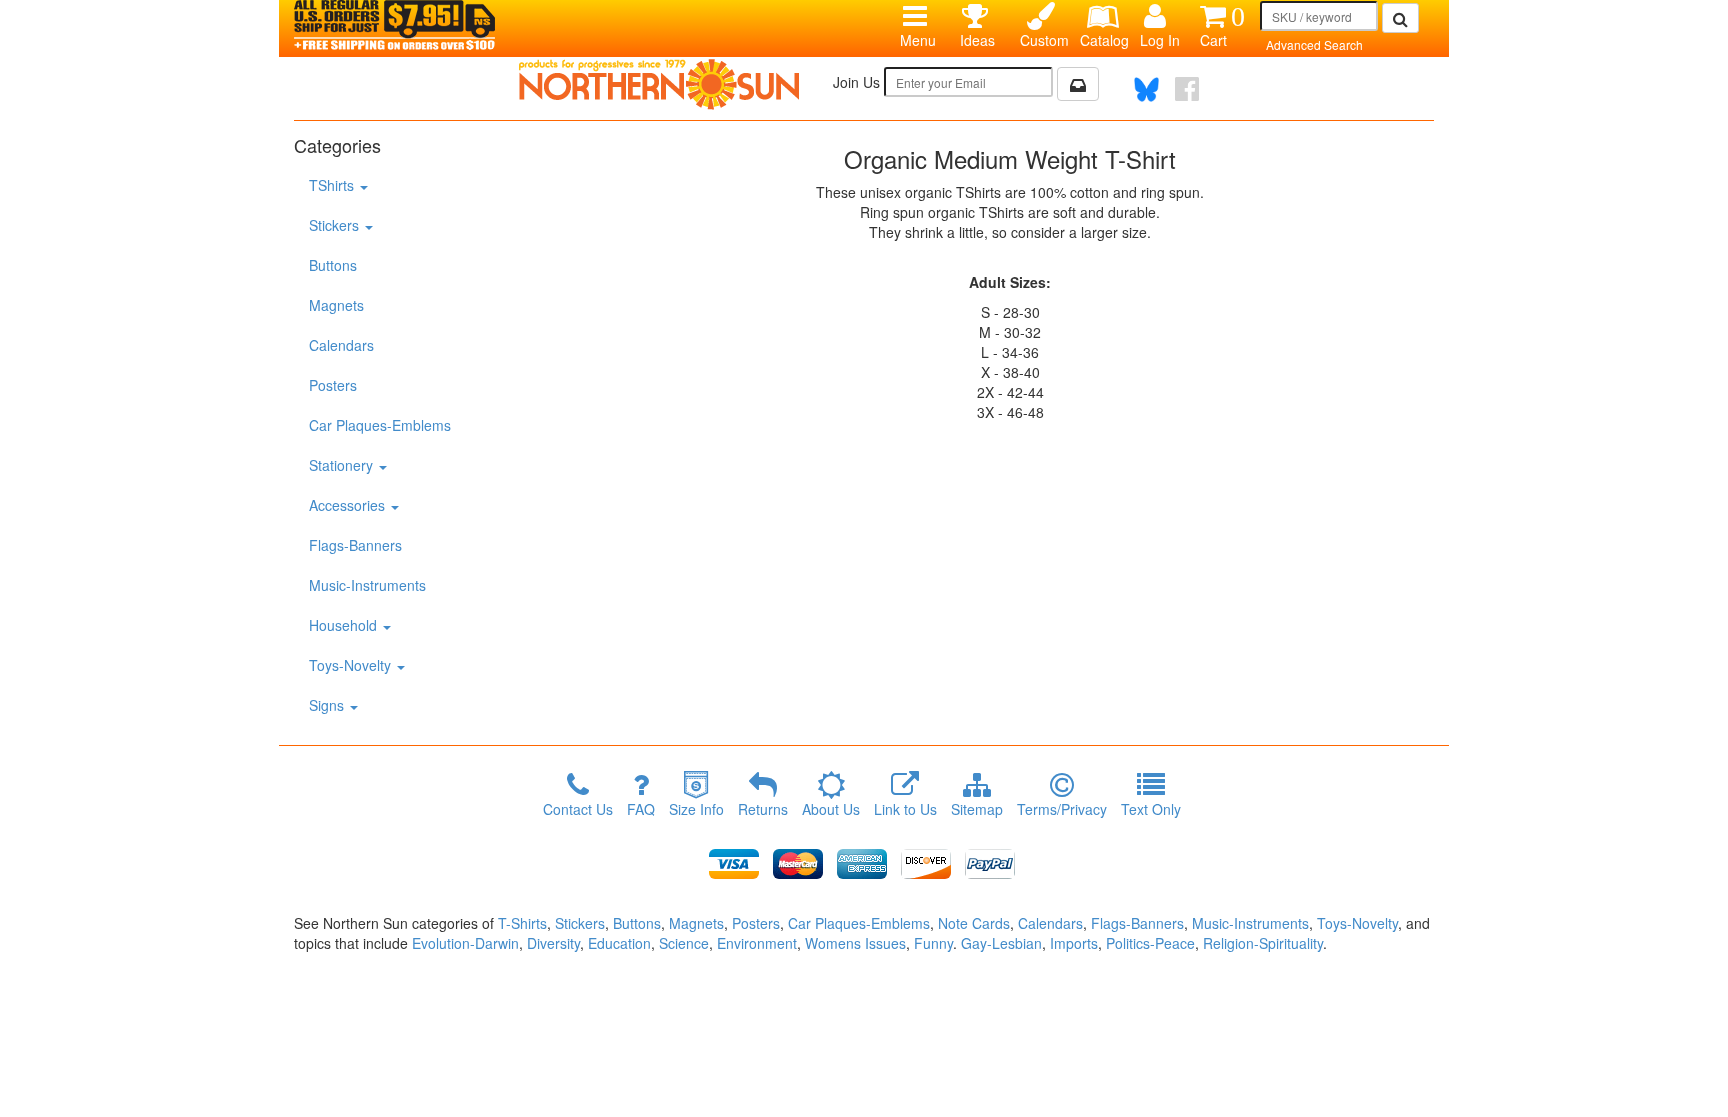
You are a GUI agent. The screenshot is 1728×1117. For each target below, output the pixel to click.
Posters (333, 385)
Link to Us (905, 809)
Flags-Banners (355, 545)
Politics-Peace (1150, 943)
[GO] (1400, 18)
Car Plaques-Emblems (380, 425)
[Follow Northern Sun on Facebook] (1187, 89)
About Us (831, 809)
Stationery (343, 465)
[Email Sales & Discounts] (1078, 84)
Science (684, 943)
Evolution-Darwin (465, 943)
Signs (328, 705)
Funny (933, 943)
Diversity (553, 943)
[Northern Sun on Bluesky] (1146, 89)
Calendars (341, 345)
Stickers (336, 225)
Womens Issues (855, 943)
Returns (763, 809)
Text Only (1151, 809)
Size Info (696, 809)
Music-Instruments (367, 585)
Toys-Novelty (352, 665)
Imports (1074, 943)
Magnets (336, 305)
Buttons (333, 265)
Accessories (349, 505)
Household (345, 625)
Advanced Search (1314, 44)
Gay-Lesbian (1001, 943)
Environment (757, 943)
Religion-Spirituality (1263, 943)
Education (619, 943)
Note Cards (974, 923)
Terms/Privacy (1062, 809)
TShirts (333, 185)
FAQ (641, 809)
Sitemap (977, 809)
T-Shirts (522, 923)
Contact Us (578, 809)
